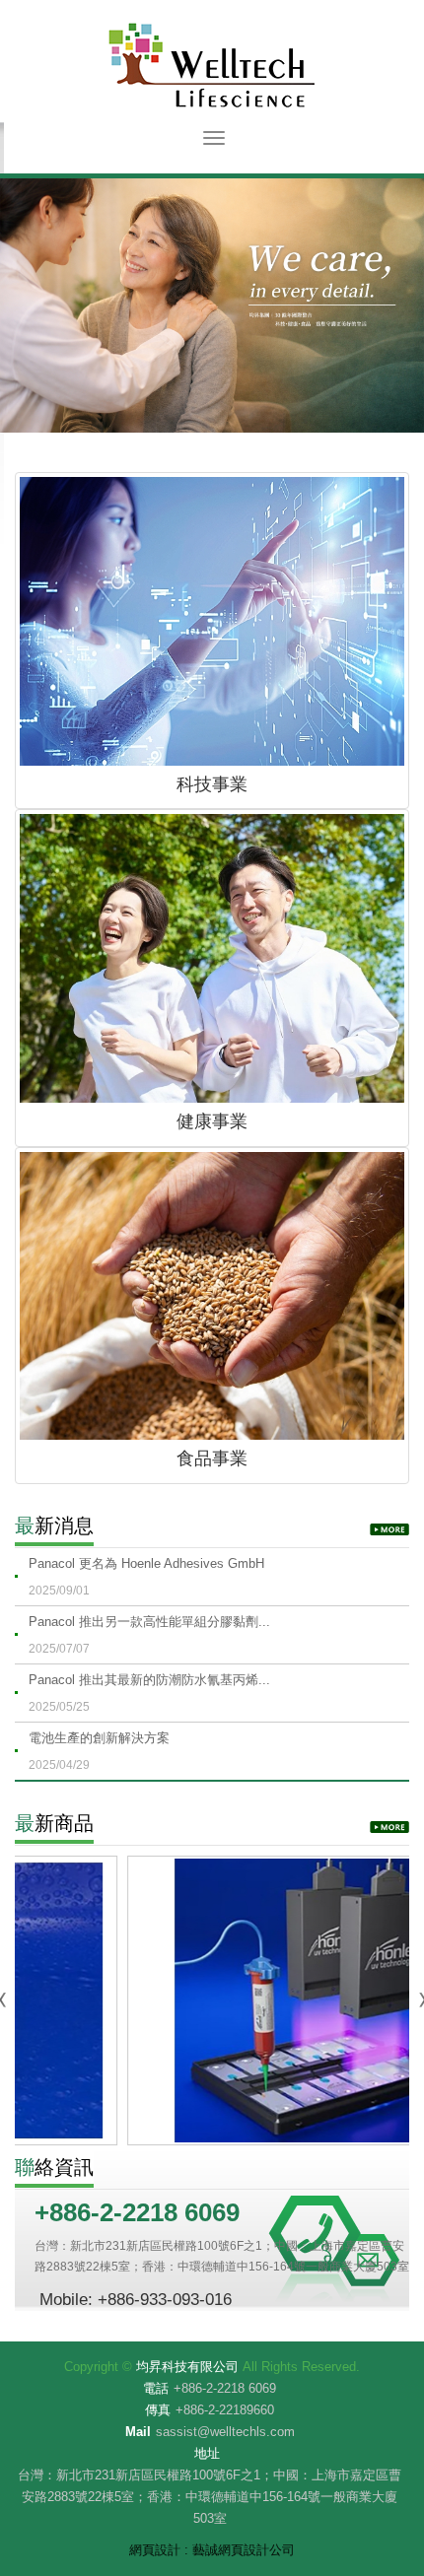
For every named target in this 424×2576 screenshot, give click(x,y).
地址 (207, 2453)
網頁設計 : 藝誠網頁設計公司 (212, 2550)
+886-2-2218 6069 (225, 2388)
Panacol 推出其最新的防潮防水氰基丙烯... (149, 1693)
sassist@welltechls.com (225, 2432)
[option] (212, 305)
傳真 (158, 2410)
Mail (138, 2432)
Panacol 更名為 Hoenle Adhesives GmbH (146, 1577)
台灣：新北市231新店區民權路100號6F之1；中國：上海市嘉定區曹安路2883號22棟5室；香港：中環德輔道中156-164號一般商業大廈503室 (210, 2497)
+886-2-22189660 (225, 2410)
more (389, 1529)
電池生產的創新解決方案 (99, 1751)
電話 (156, 2388)
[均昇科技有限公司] (212, 65)
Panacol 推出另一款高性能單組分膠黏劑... (149, 1635)
